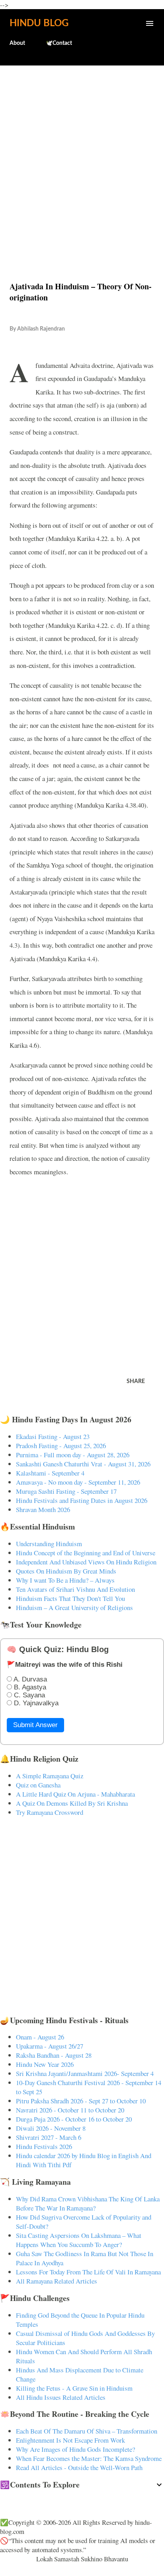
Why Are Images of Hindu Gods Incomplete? (75, 2449)
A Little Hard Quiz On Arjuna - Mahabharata (75, 1794)
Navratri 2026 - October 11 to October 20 (70, 2110)
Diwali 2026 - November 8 (51, 2128)
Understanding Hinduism (49, 1544)
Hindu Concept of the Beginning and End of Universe (86, 1553)
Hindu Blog (39, 23)
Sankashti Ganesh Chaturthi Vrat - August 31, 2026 (83, 1464)
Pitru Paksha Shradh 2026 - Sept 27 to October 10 (81, 2101)
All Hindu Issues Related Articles (61, 2397)
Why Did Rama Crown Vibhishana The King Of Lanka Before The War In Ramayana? (88, 2203)
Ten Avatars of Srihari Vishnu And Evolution (75, 1589)
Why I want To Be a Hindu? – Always (65, 1580)
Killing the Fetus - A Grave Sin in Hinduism (74, 2388)
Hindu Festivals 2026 (44, 2146)
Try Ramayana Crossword (50, 1812)
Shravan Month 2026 (43, 1509)
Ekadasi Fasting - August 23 (53, 1436)
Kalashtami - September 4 (50, 1473)
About (17, 43)
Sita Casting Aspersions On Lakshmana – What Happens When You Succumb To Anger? (79, 2240)
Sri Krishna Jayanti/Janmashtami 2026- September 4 (85, 2073)
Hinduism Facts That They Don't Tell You (70, 1598)
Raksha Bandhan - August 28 (54, 2055)
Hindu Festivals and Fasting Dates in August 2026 (82, 1500)
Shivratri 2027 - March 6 (49, 2137)
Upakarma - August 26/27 (50, 2046)
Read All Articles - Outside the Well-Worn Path (79, 2467)
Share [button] (136, 1381)
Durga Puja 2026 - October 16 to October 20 (74, 2119)
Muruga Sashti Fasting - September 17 (66, 1491)
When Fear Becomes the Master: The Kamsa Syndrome (89, 2458)
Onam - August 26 (40, 2037)
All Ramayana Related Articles (57, 2281)
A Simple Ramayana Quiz (50, 1776)
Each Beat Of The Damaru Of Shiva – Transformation (87, 2431)
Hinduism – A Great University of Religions (74, 1607)
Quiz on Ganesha (38, 1785)
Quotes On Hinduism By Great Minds (66, 1571)
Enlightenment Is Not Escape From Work (70, 2440)
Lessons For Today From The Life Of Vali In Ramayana (88, 2272)
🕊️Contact (59, 43)
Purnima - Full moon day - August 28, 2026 (73, 1455)
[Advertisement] (82, 156)
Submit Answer (35, 1725)
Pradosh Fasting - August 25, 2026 (61, 1446)
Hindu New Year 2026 (45, 2064)
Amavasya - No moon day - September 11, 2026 (78, 1482)
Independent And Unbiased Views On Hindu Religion (86, 1562)
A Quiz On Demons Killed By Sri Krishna (72, 1803)
